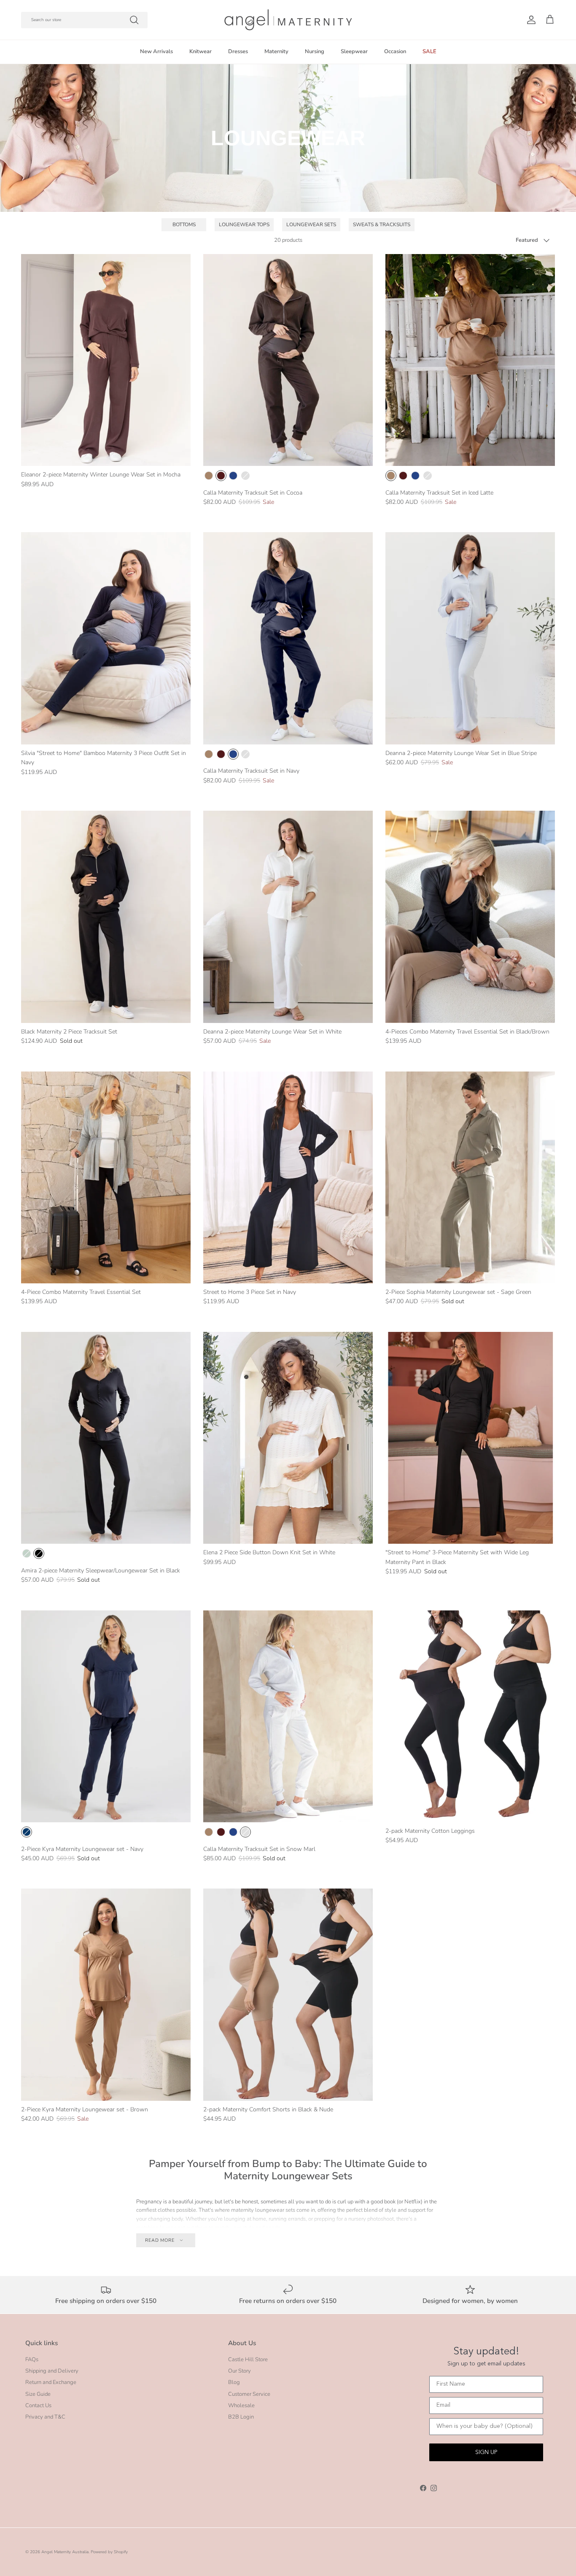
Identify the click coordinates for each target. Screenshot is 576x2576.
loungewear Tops (244, 225)
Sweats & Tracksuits (382, 225)
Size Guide (38, 2394)
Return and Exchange (51, 2382)
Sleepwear (354, 51)
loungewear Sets (311, 225)
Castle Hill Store (248, 2360)
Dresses (238, 51)
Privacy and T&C (45, 2417)
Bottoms (184, 225)
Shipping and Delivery (52, 2371)
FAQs (32, 2360)
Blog (234, 2382)
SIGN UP (486, 2452)
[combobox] (84, 20)
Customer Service (249, 2394)
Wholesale (241, 2406)
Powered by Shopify (109, 2552)
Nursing (315, 51)
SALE (429, 51)
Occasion (395, 51)
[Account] (530, 20)
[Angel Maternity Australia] (288, 20)
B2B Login (241, 2417)
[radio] (209, 476)
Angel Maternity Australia (65, 2552)
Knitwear (201, 51)
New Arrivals (156, 51)
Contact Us (38, 2406)
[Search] (134, 20)
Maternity (276, 51)
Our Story (240, 2371)
